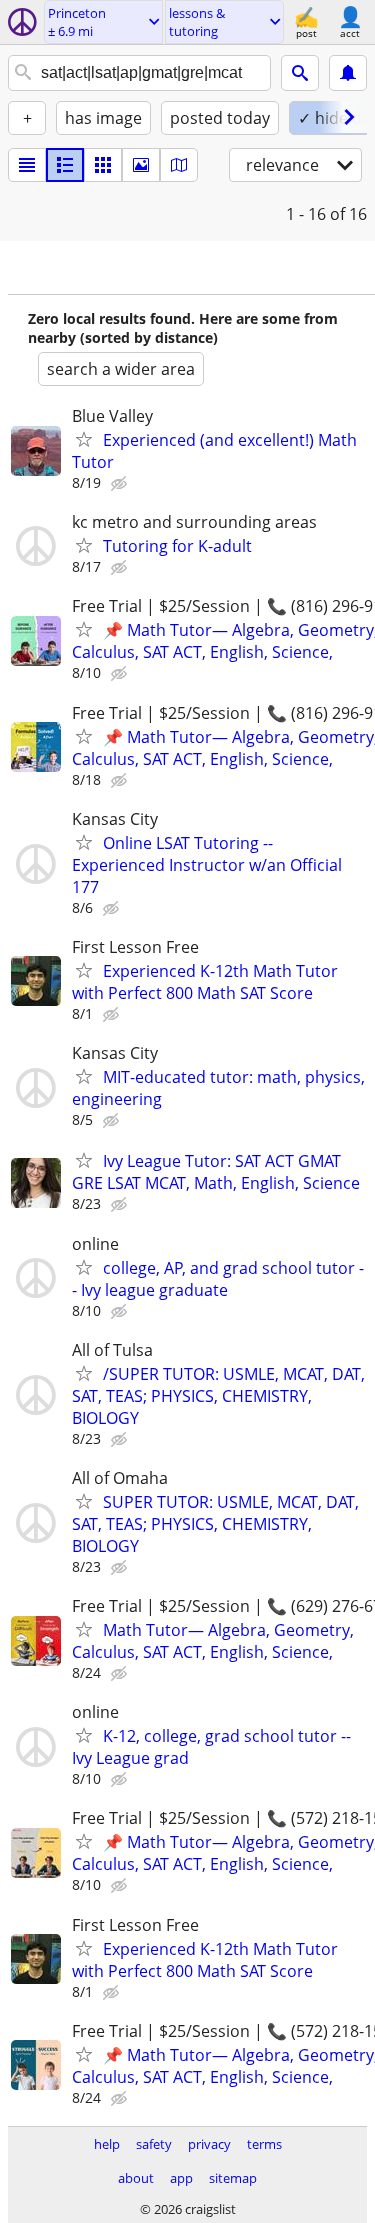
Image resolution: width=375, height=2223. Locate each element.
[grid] (103, 165)
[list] (27, 165)
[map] (179, 165)
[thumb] (65, 165)
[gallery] (141, 165)
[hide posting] (121, 484)
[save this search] (348, 73)
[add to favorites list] (84, 439)
